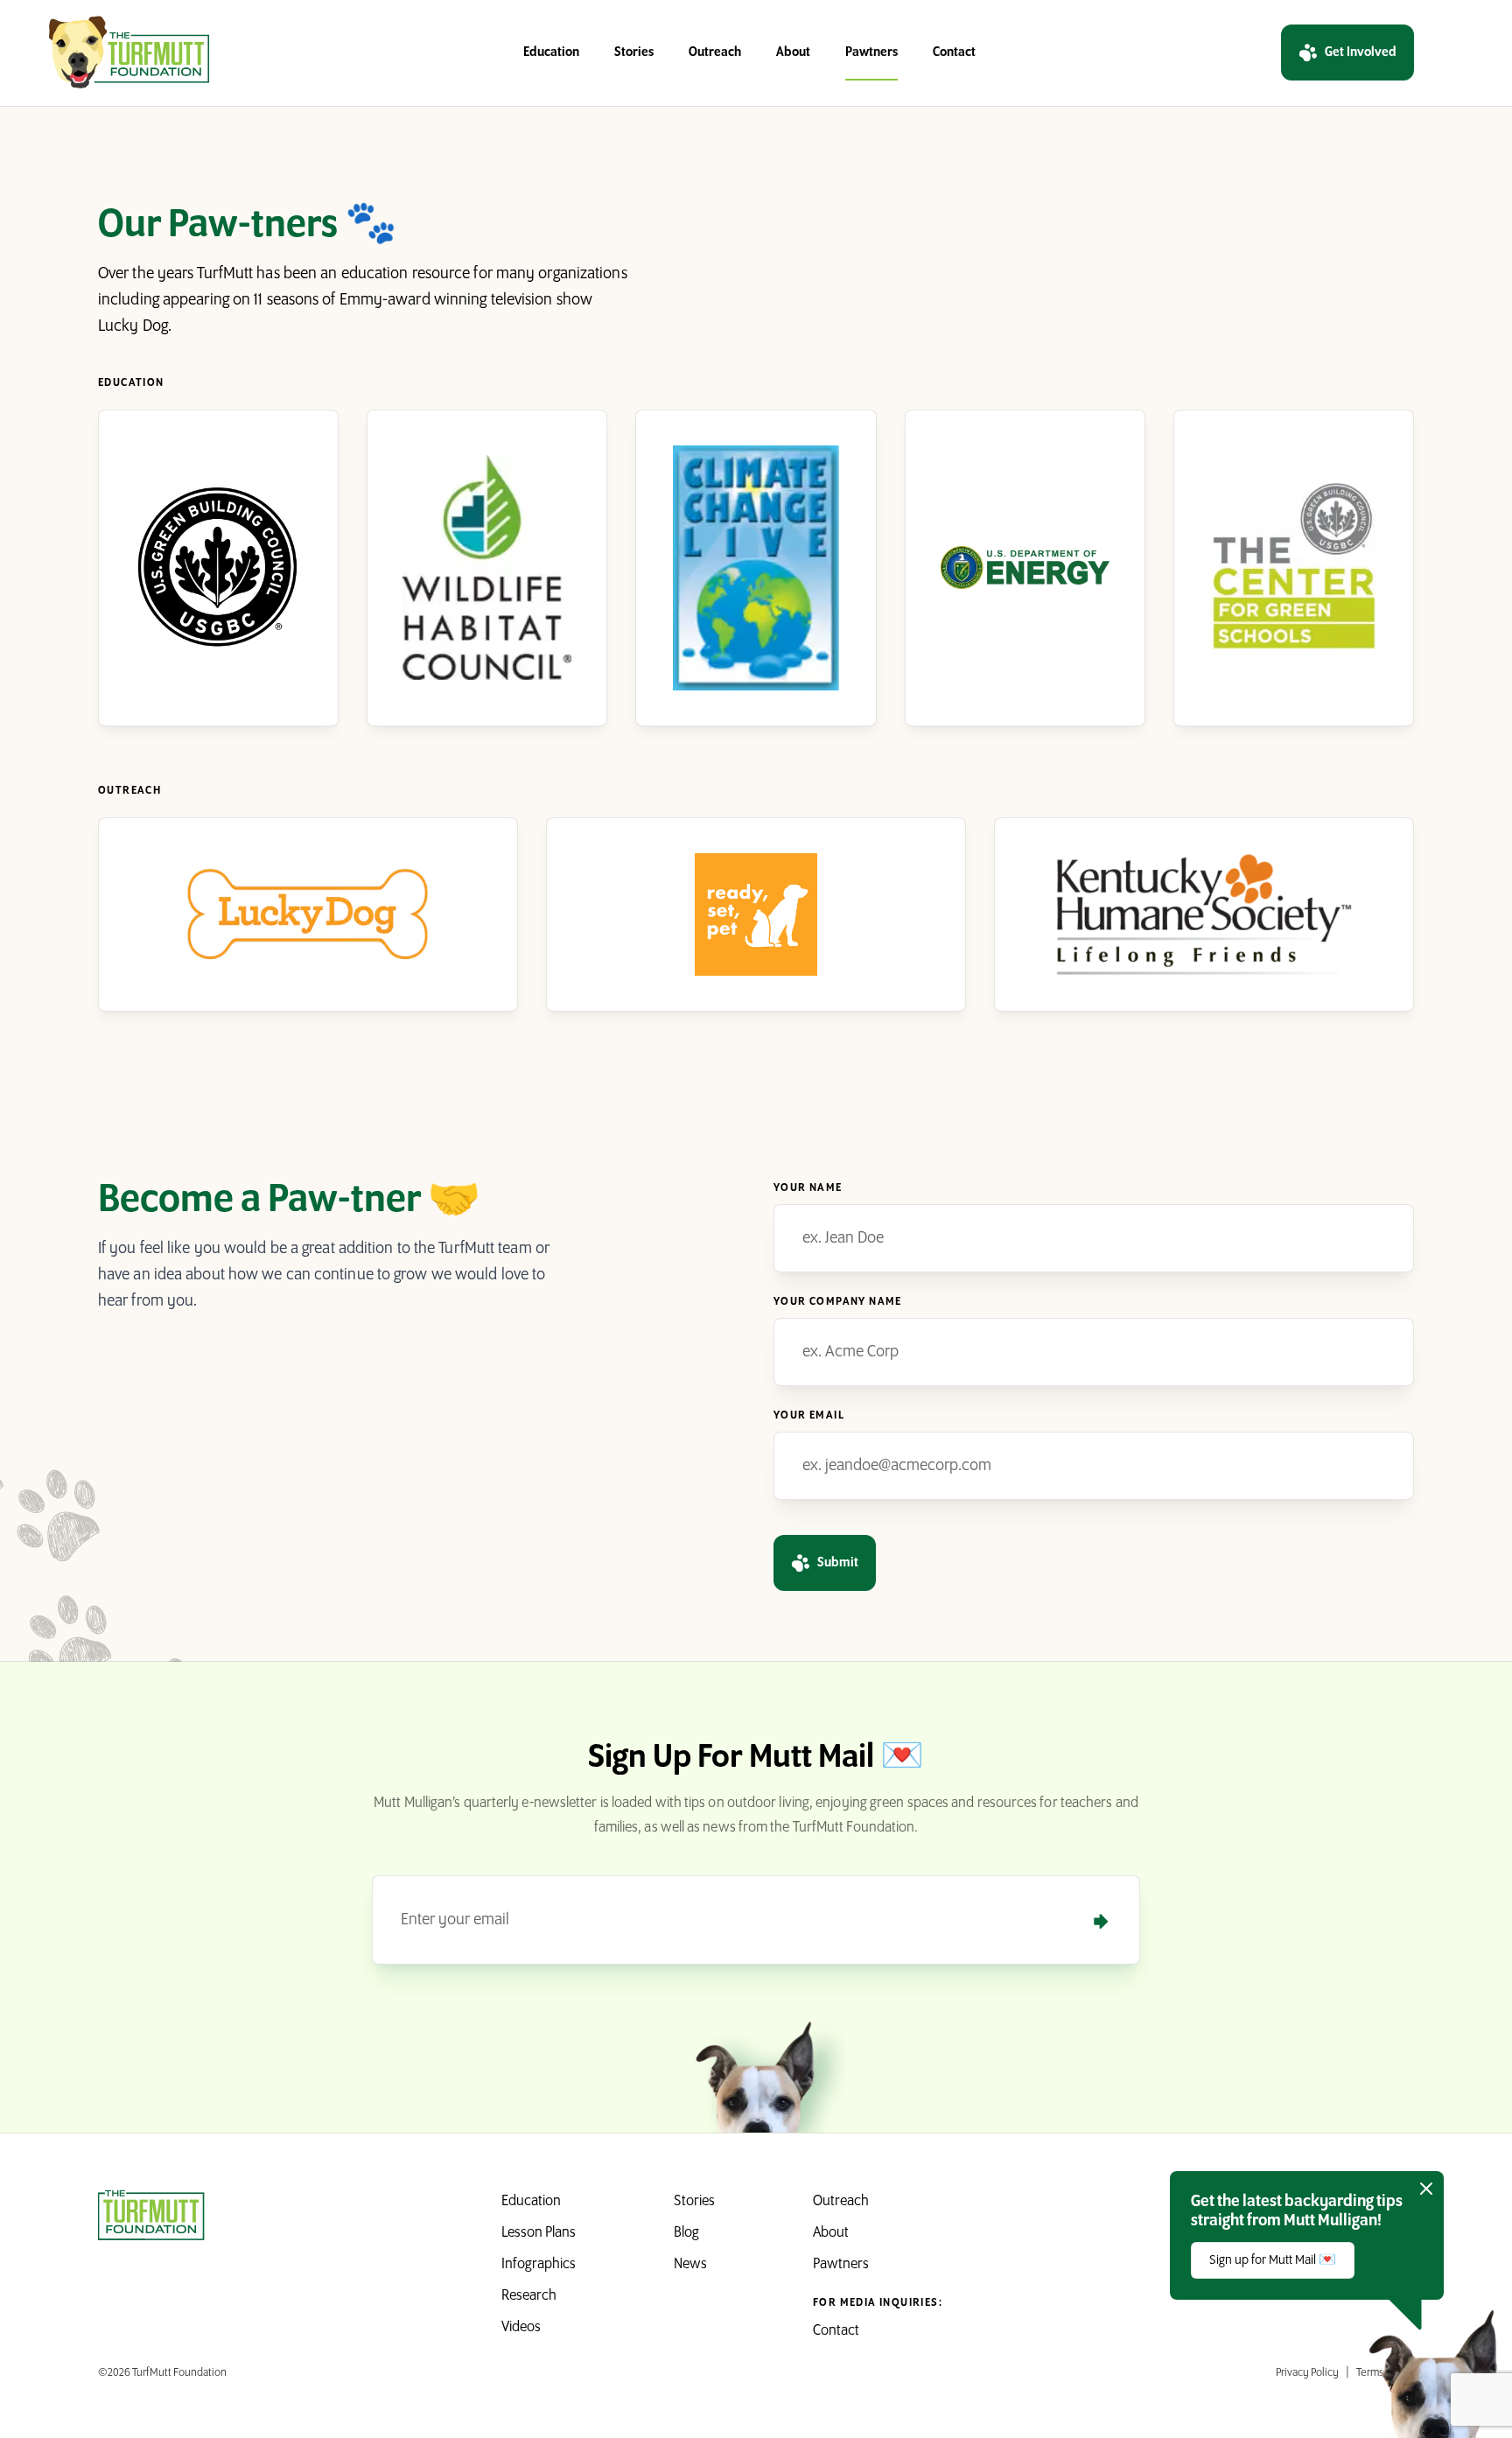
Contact (954, 53)
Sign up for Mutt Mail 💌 (1273, 2260)
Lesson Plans (539, 2233)
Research (529, 2296)
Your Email (809, 1415)
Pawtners (871, 53)
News (690, 2265)
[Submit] (1101, 1922)
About (793, 53)
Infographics (539, 2265)
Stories (634, 53)
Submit (838, 1563)
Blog (686, 2233)
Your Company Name (838, 1302)
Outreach (715, 53)
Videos (521, 2328)
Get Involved (1361, 53)
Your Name (808, 1188)
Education (551, 53)
